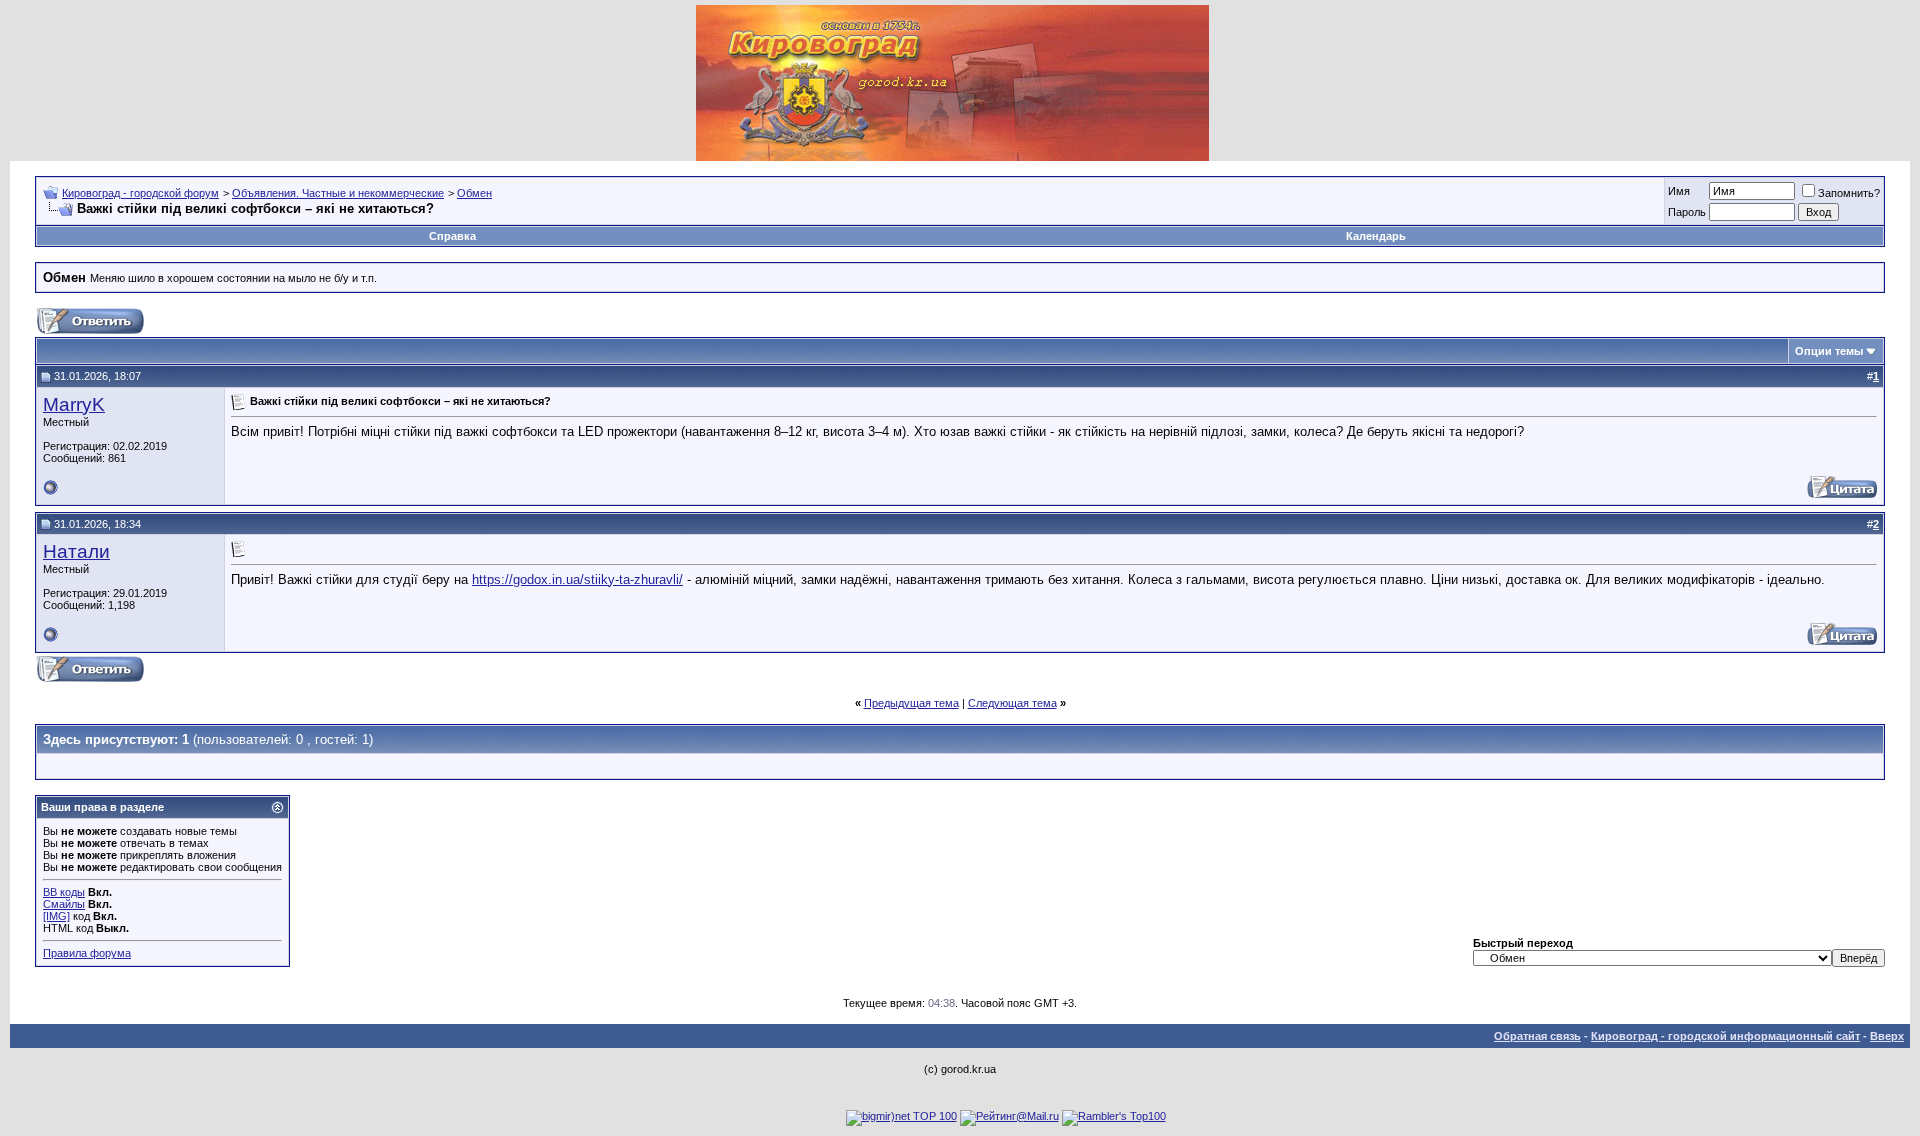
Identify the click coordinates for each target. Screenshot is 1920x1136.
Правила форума (87, 953)
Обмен (474, 193)
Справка (452, 236)
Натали (76, 551)
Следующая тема (1012, 703)
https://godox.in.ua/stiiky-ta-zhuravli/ (577, 579)
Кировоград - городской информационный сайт (1725, 1036)
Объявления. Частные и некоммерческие (338, 193)
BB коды (64, 892)
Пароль (1687, 212)
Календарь (1376, 236)
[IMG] (56, 916)
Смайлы (64, 904)
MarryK (74, 404)
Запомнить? (1849, 193)
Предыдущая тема (911, 703)
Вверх (1887, 1036)
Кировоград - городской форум (140, 193)
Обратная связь (1537, 1036)
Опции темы (1829, 351)
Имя (1679, 191)
